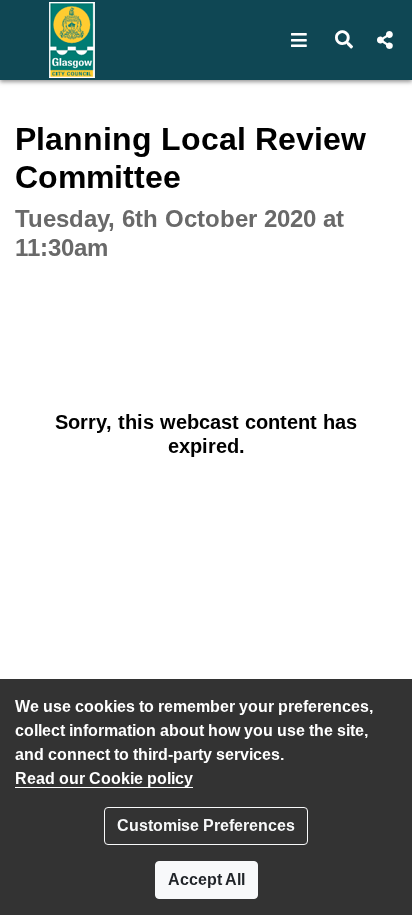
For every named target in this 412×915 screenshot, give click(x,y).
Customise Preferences (206, 825)
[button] (299, 40)
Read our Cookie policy (104, 778)
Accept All (206, 879)
